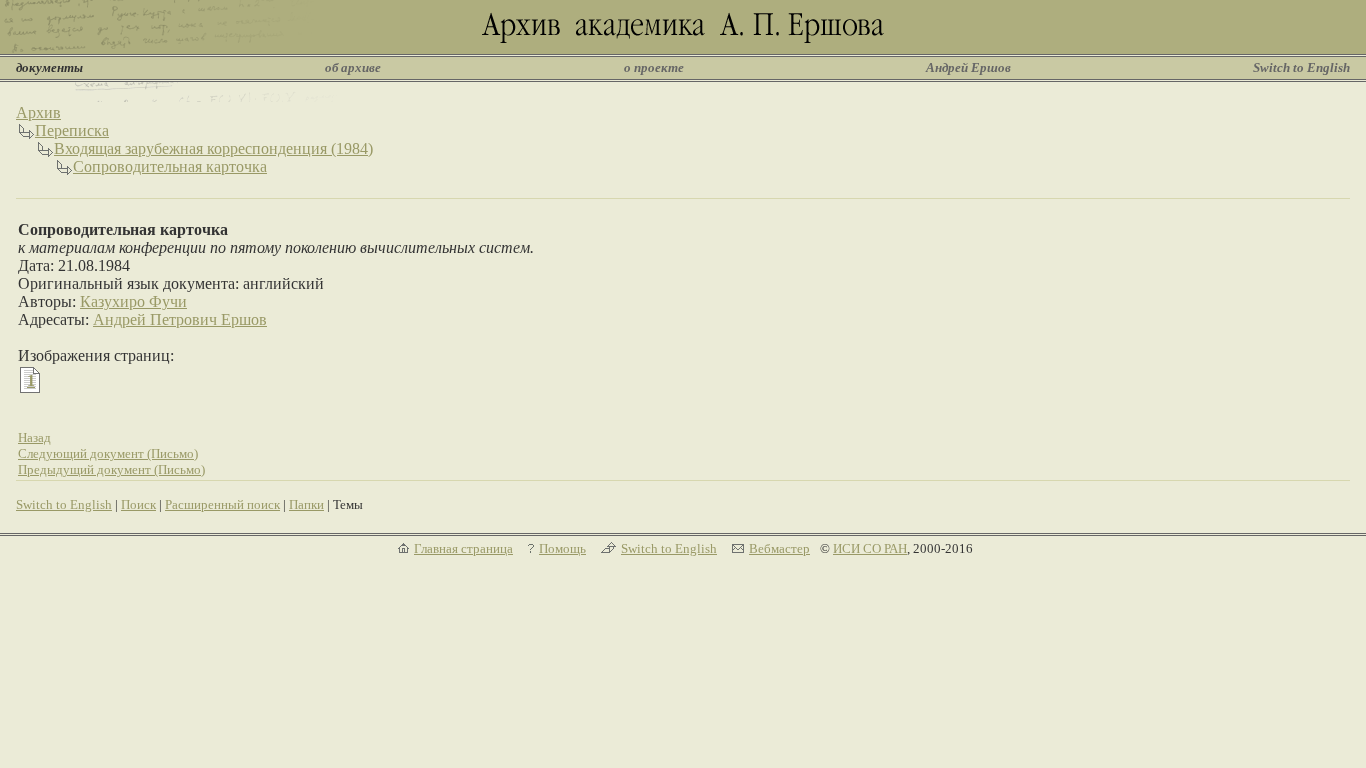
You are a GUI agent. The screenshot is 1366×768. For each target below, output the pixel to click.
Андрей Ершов (968, 67)
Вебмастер (779, 548)
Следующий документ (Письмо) (108, 453)
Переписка (72, 130)
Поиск (138, 504)
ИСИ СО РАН (870, 548)
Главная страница (463, 548)
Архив (38, 112)
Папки (306, 504)
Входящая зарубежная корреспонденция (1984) (213, 148)
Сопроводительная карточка (170, 166)
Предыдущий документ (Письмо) (111, 469)
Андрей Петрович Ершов (180, 319)
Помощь (562, 548)
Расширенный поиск (222, 504)
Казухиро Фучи (133, 301)
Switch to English (1301, 67)
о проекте (654, 67)
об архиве (353, 67)
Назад (34, 437)
